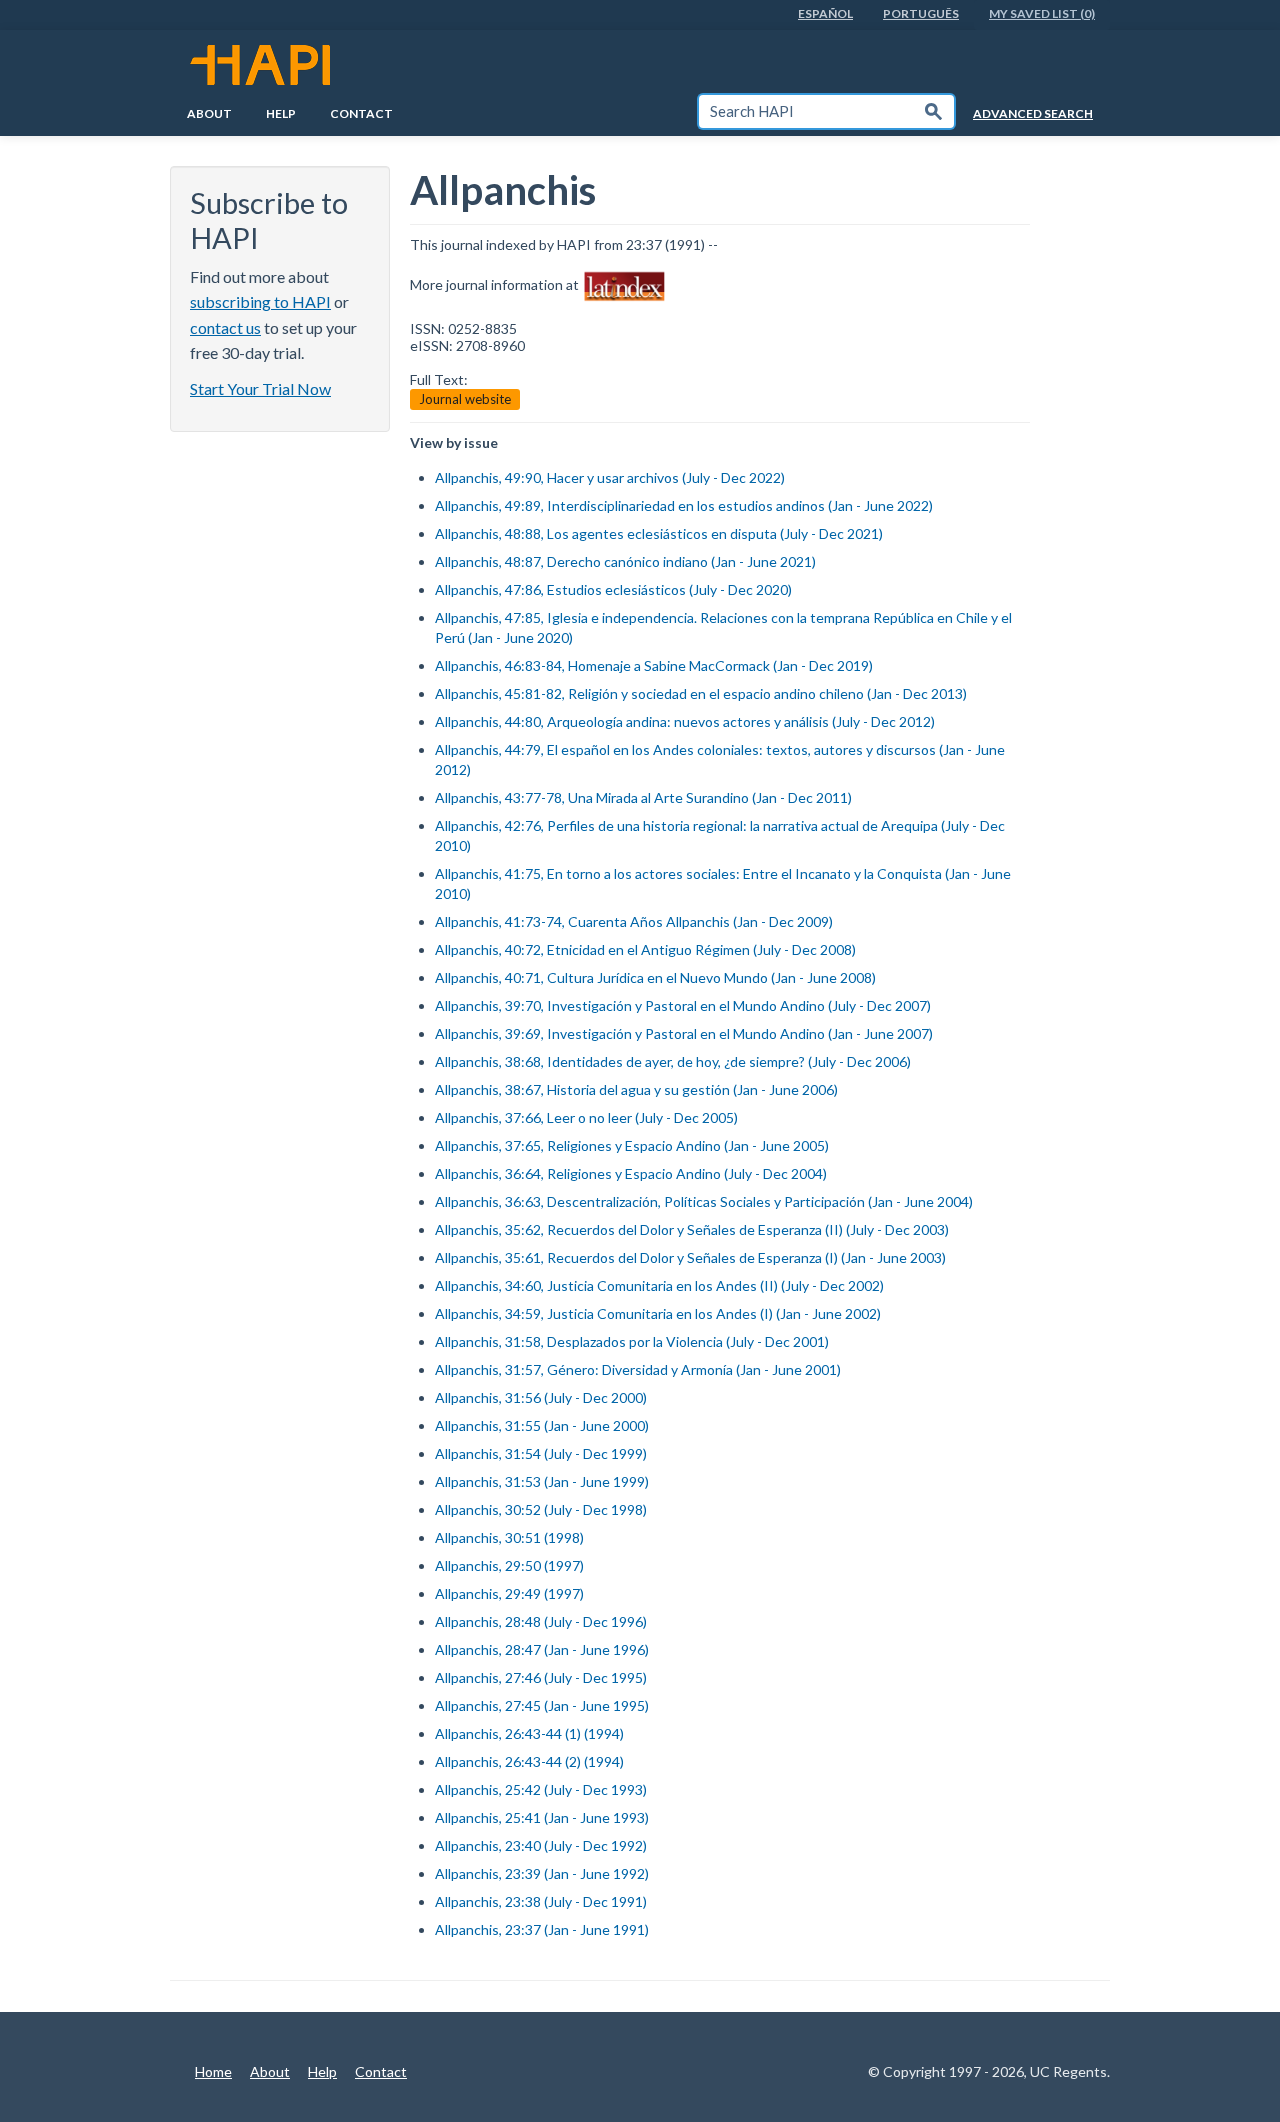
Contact (361, 113)
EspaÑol (825, 13)
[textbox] (806, 111)
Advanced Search (1033, 113)
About (209, 113)
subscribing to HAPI (260, 301)
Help (281, 113)
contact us (225, 327)
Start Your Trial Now (260, 388)
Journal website (465, 399)
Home (213, 2071)
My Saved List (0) (1042, 13)
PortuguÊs (921, 13)
